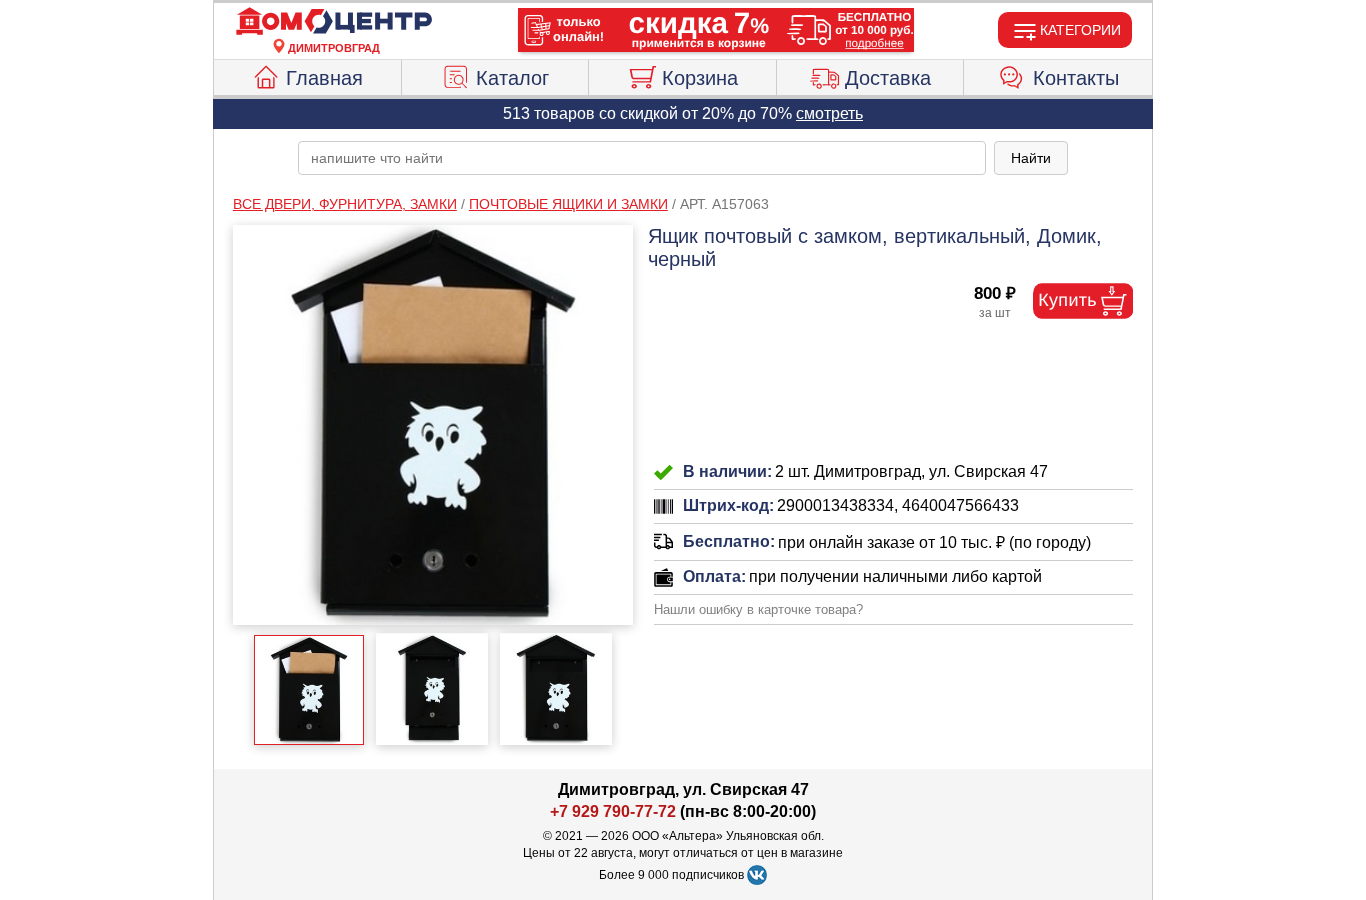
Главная (324, 78)
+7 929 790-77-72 (613, 811)
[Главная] (334, 22)
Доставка (888, 78)
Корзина (700, 78)
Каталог (512, 78)
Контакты (1076, 78)
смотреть (829, 113)
